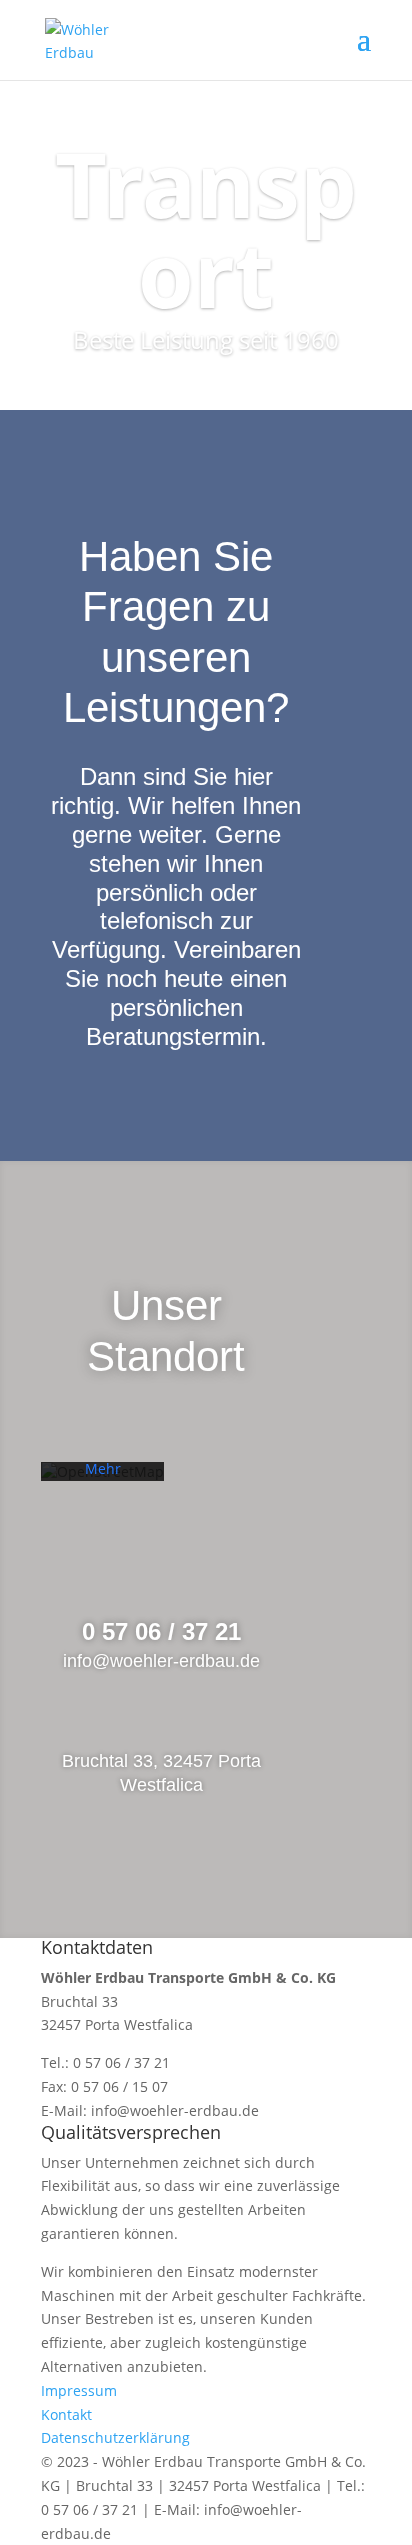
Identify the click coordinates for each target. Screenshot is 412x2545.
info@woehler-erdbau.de (175, 2110)
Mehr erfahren (102, 1478)
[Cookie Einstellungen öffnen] (36, 2519)
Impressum (79, 2390)
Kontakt (66, 2414)
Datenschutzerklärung (115, 2437)
